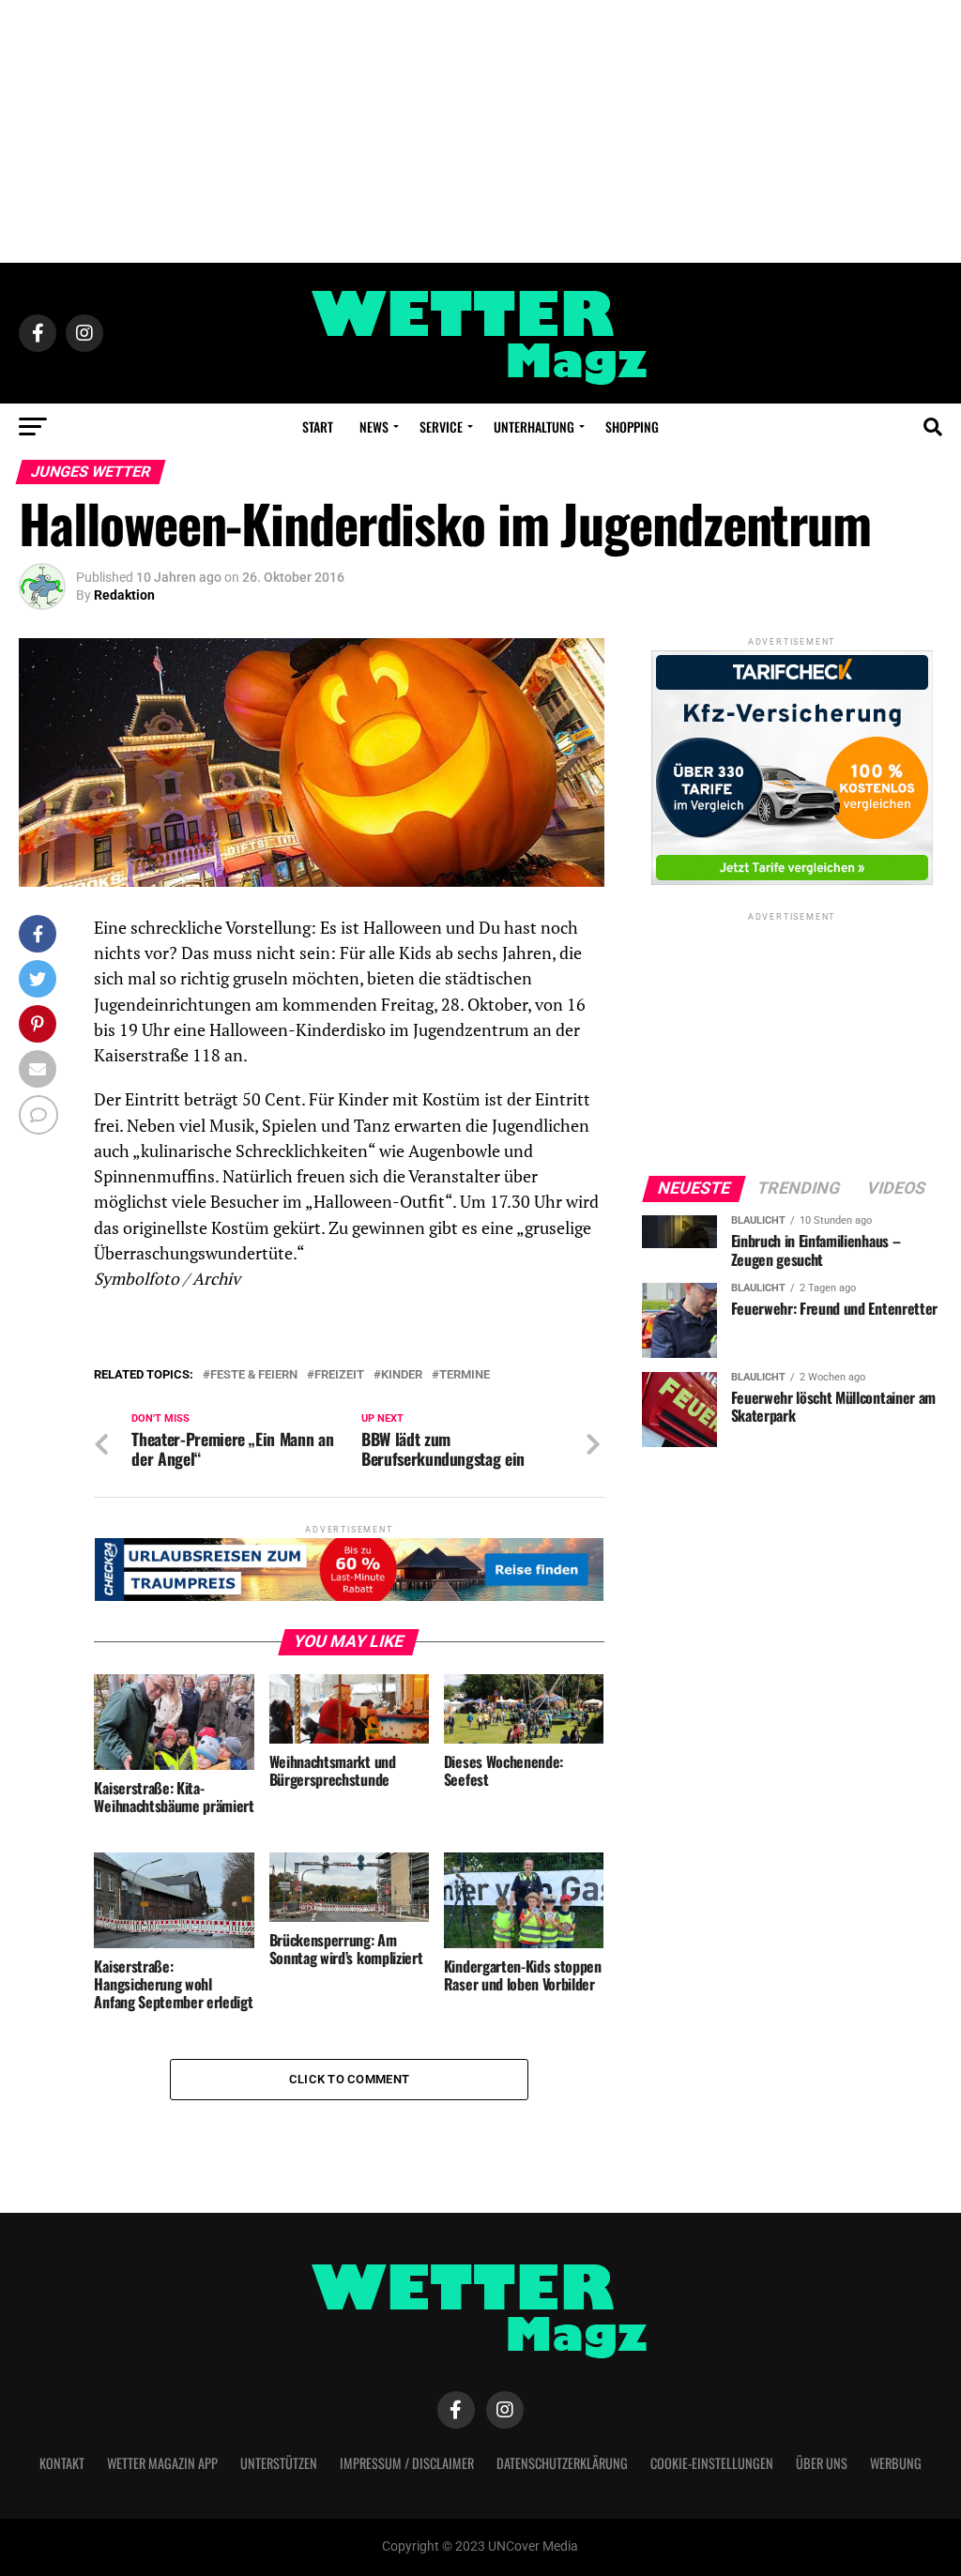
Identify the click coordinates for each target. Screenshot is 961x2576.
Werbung (896, 2463)
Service (441, 427)
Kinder (402, 1375)
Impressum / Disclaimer (407, 2463)
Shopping (632, 427)
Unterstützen (279, 2463)
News (374, 427)
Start (318, 427)
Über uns (822, 2463)
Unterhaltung (534, 427)
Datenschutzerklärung (562, 2463)
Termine (465, 1375)
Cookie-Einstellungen (712, 2463)
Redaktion (124, 595)
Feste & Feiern (254, 1375)
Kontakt (62, 2463)
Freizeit (339, 1375)
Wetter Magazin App (162, 2463)
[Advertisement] (480, 131)
